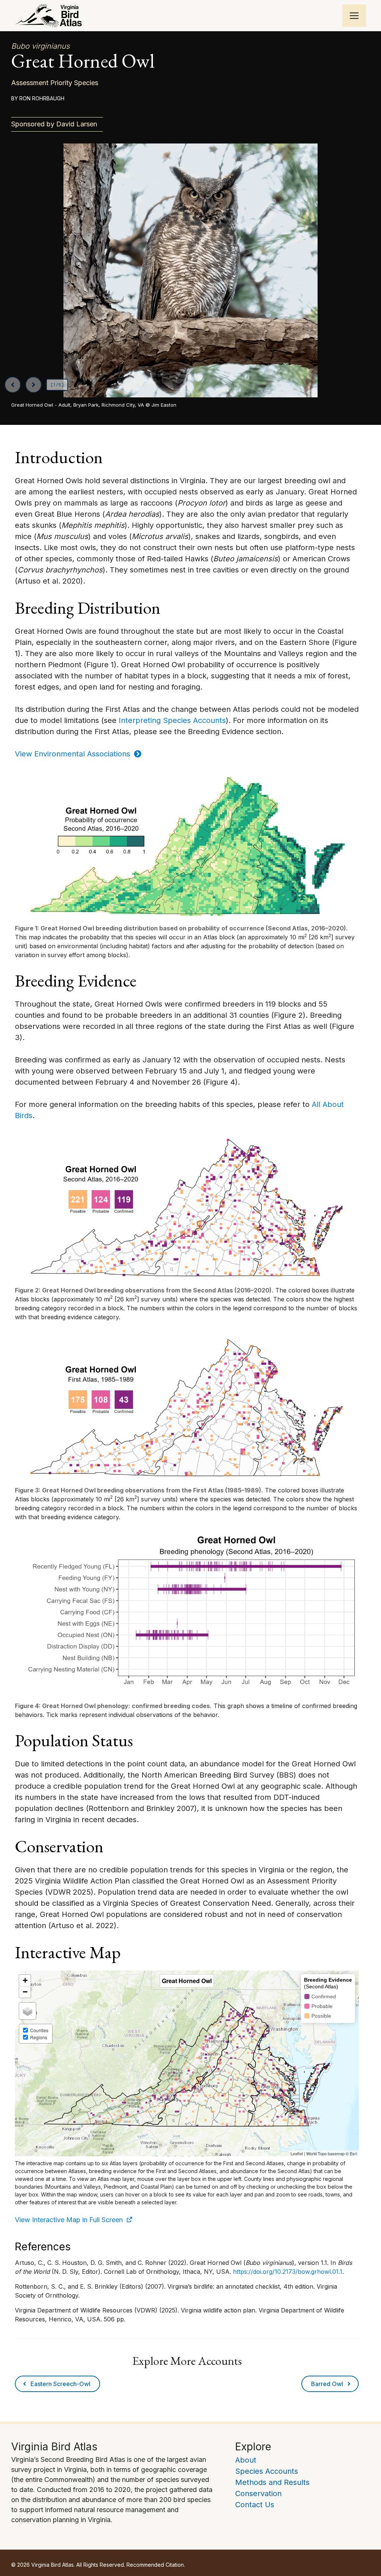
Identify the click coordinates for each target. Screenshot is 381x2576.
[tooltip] (147, 536)
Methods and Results (272, 2482)
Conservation (258, 2493)
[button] (147, 536)
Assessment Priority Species (55, 83)
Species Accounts (267, 2471)
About (246, 2460)
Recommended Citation (155, 2565)
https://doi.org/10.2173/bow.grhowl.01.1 (288, 2272)
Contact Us (255, 2505)
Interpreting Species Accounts (172, 720)
